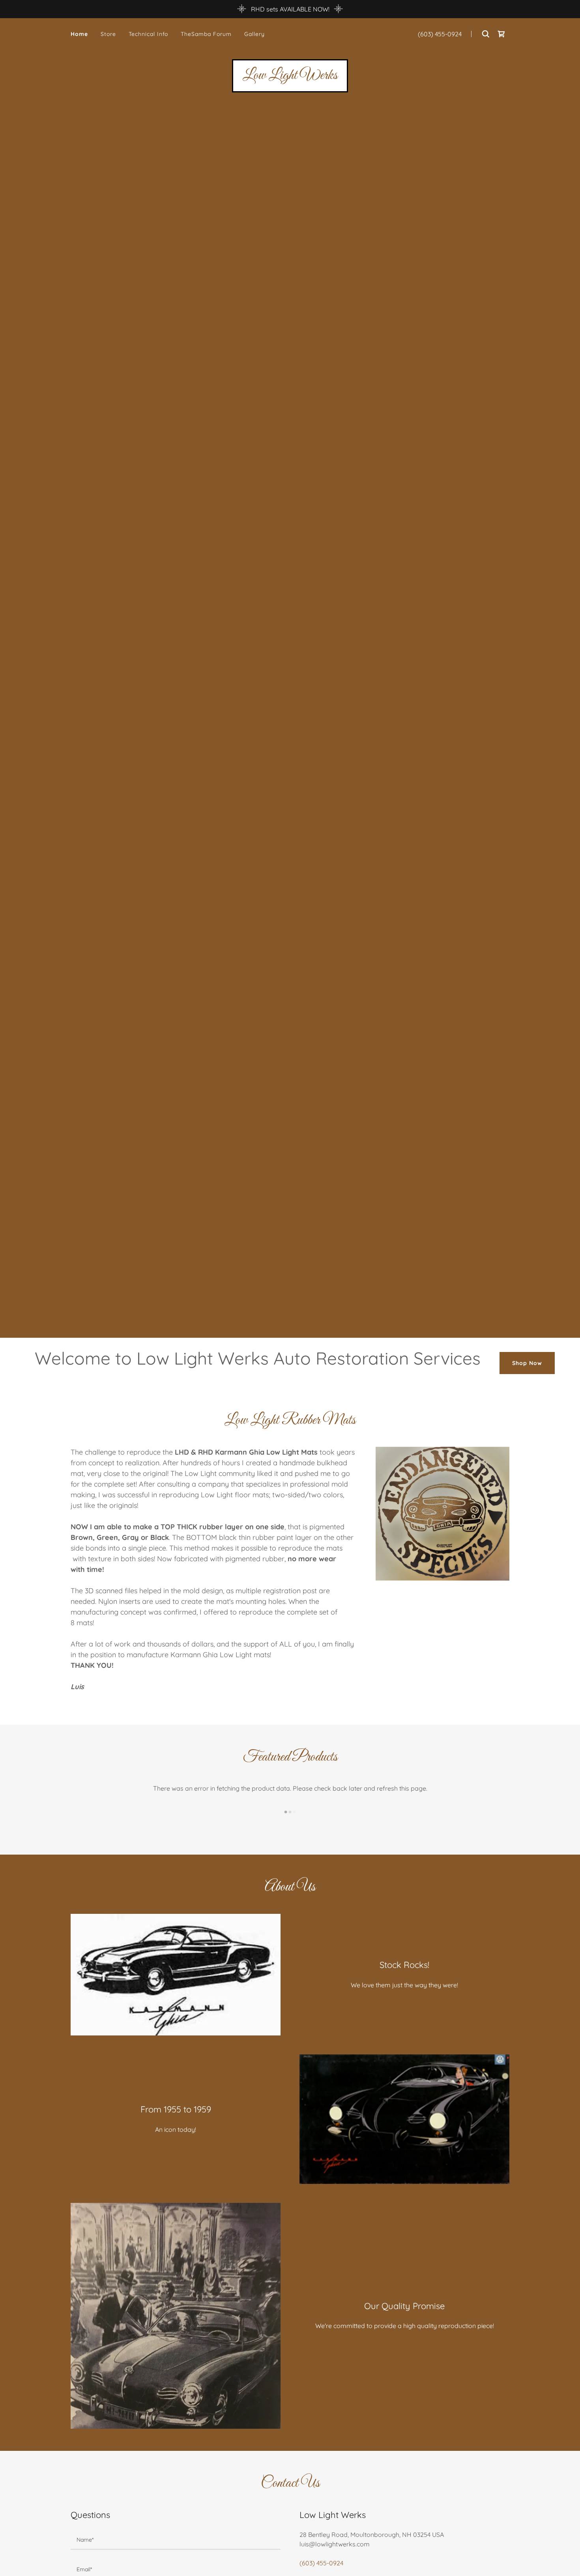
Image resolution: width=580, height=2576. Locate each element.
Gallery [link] (254, 34)
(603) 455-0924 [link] (440, 34)
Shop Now (527, 1363)
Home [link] (79, 34)
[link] (501, 34)
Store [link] (108, 34)
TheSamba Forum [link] (206, 34)
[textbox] (176, 2540)
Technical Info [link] (148, 34)
